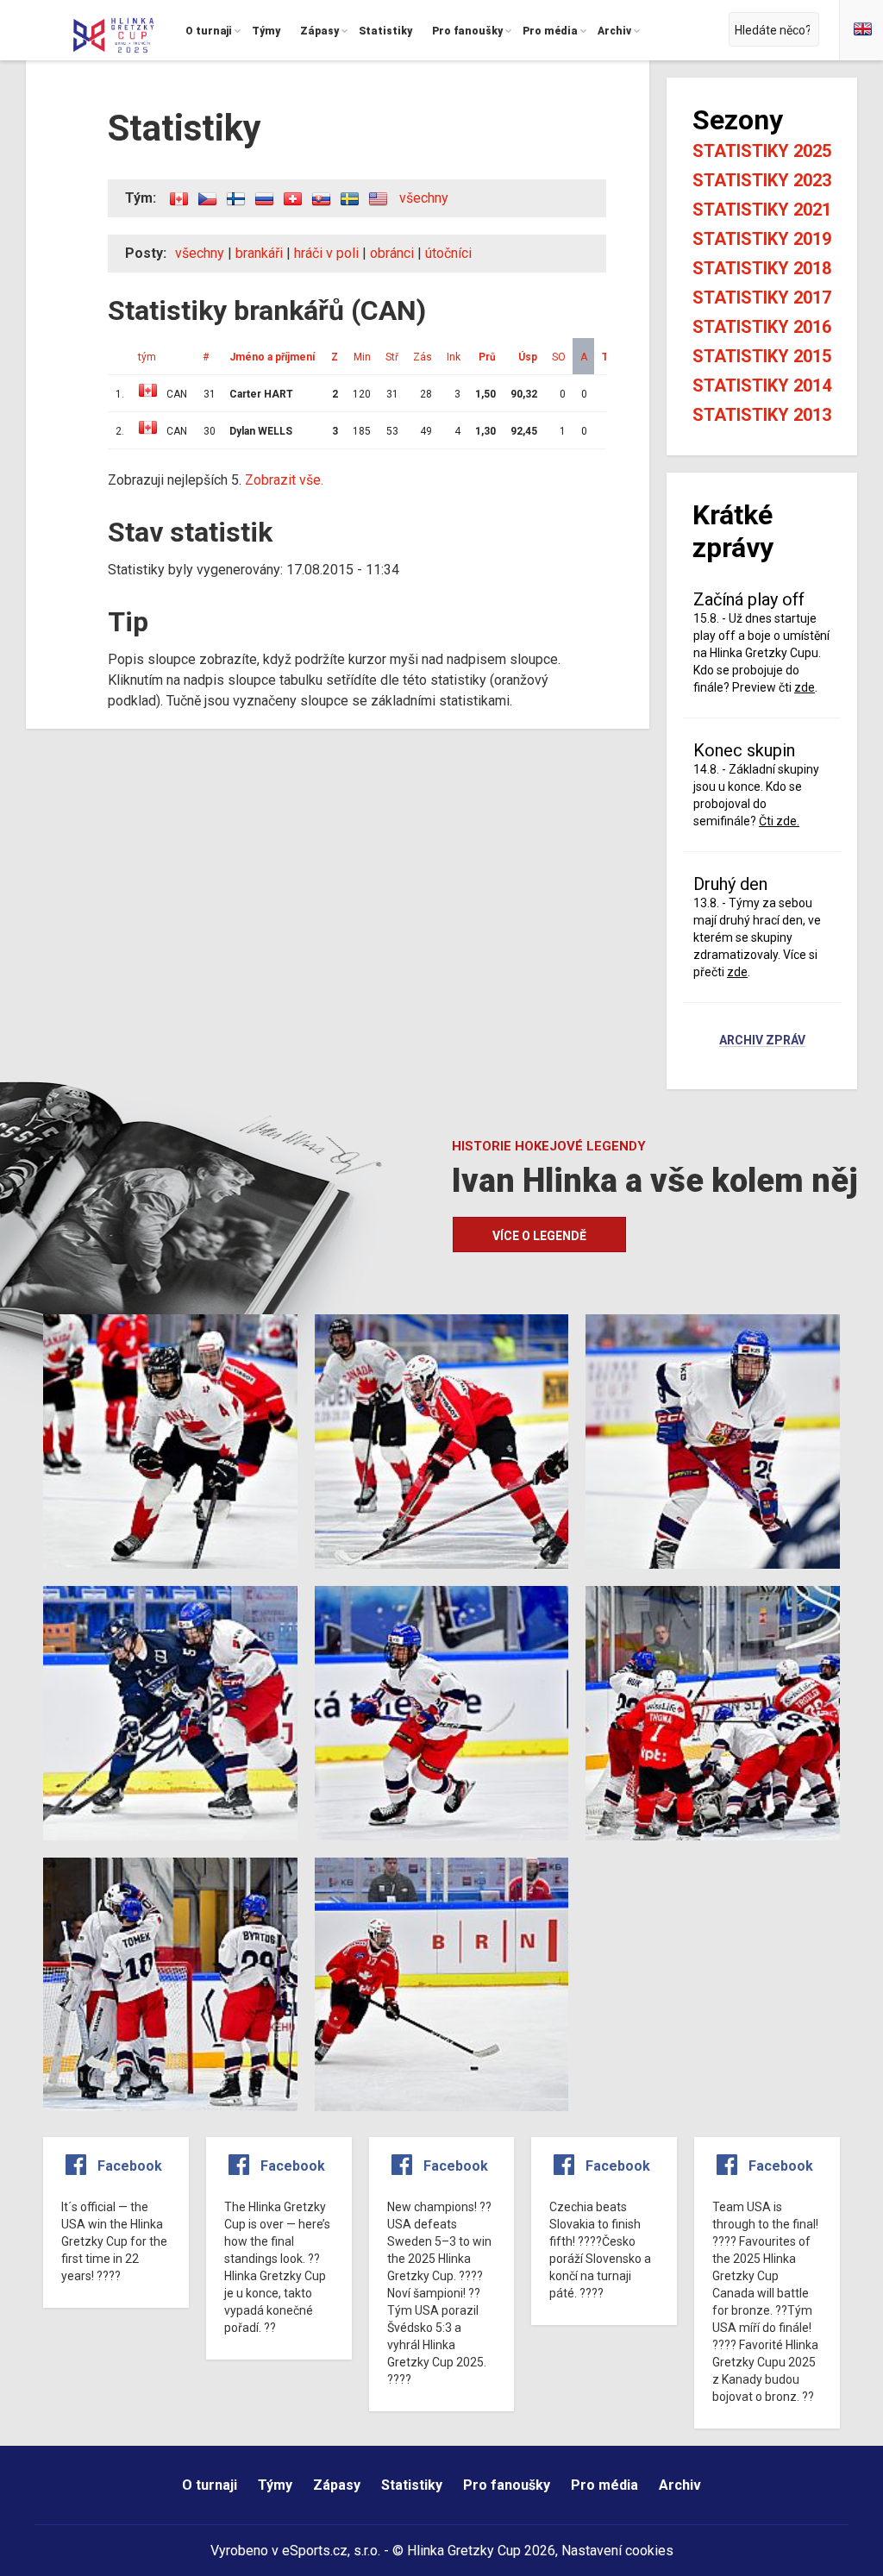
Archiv (680, 2485)
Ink (454, 357)
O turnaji (210, 2485)
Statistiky (412, 2485)
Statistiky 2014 (762, 385)
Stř (392, 357)
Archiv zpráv (762, 1041)
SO (559, 357)
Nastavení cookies (617, 2551)
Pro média (604, 2485)
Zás (423, 357)
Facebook (130, 2166)
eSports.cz (315, 2551)
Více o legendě (539, 1236)
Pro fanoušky (507, 2485)
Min (362, 357)
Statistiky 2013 (762, 415)
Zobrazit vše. (284, 480)
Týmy (275, 2485)
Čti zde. (779, 821)
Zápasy (337, 2485)
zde (805, 687)
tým (147, 357)
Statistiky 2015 (762, 356)
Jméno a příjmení (272, 357)
